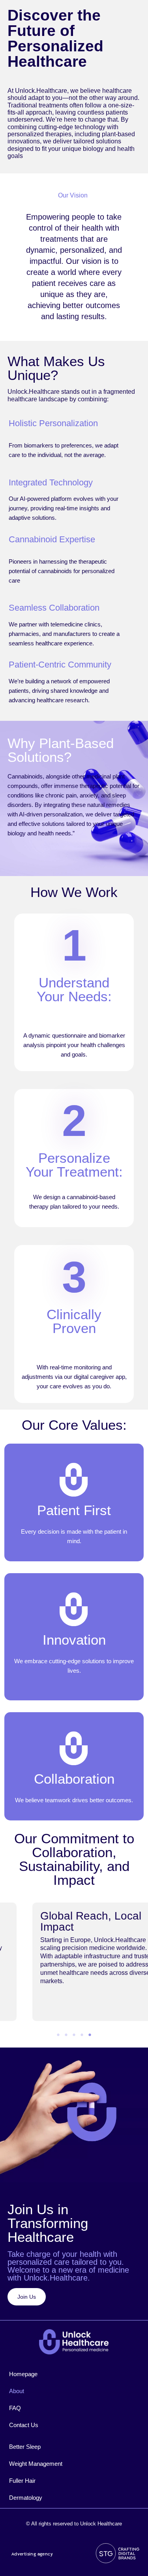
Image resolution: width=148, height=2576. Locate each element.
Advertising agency (32, 2554)
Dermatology (26, 2498)
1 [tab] (58, 2035)
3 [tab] (74, 2035)
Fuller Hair (22, 2481)
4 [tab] (82, 2035)
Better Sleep (25, 2447)
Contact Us (24, 2425)
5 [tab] (90, 2035)
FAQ (15, 2408)
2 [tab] (66, 2035)
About (17, 2391)
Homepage (23, 2374)
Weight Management (36, 2464)
